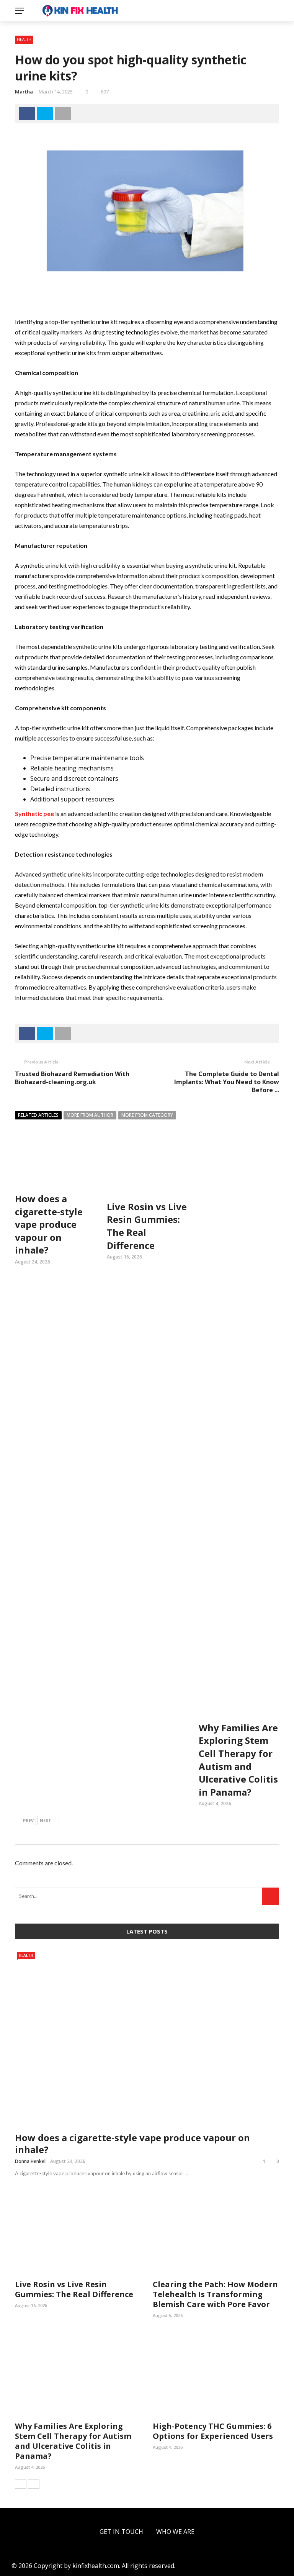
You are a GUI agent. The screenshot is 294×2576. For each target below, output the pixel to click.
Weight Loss (32, 73)
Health (24, 43)
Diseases (25, 89)
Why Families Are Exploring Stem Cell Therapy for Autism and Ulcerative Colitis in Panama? (238, 1760)
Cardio (23, 104)
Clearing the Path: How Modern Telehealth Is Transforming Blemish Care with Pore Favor (215, 2294)
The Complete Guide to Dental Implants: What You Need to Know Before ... (227, 1082)
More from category (147, 1115)
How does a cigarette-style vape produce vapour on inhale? (132, 2143)
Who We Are (175, 2532)
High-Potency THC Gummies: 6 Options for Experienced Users (213, 2431)
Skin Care (27, 58)
